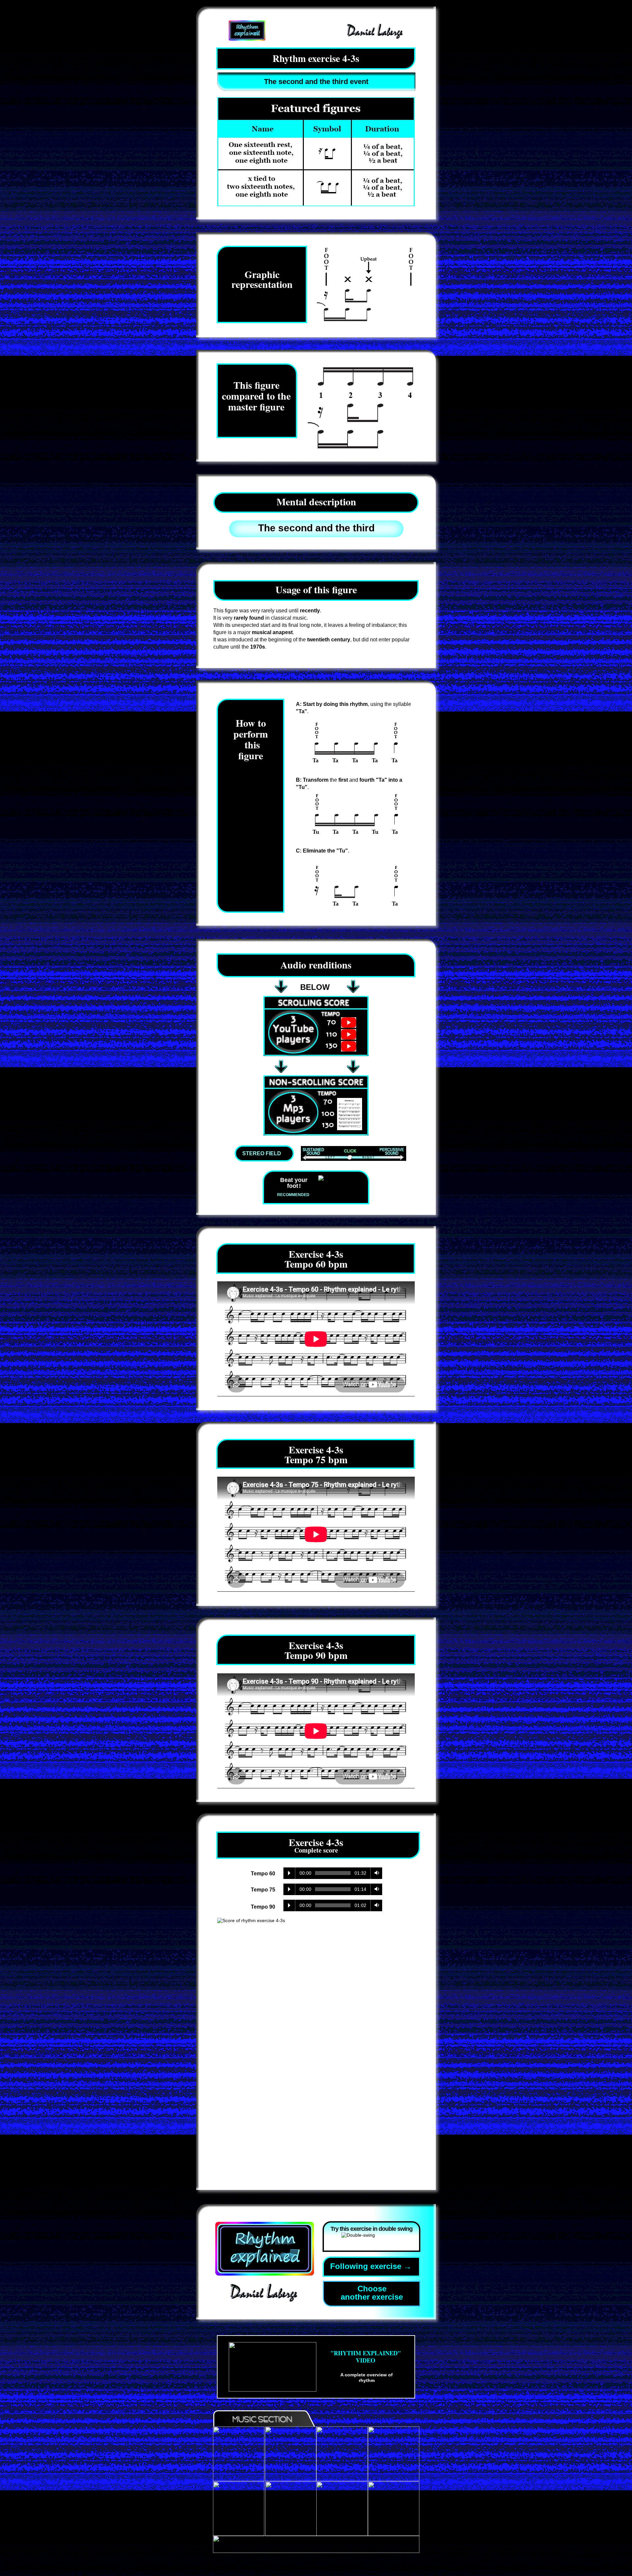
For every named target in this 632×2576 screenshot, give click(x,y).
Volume (375, 1873)
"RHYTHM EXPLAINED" (366, 2353)
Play (289, 1873)
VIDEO (366, 2360)
